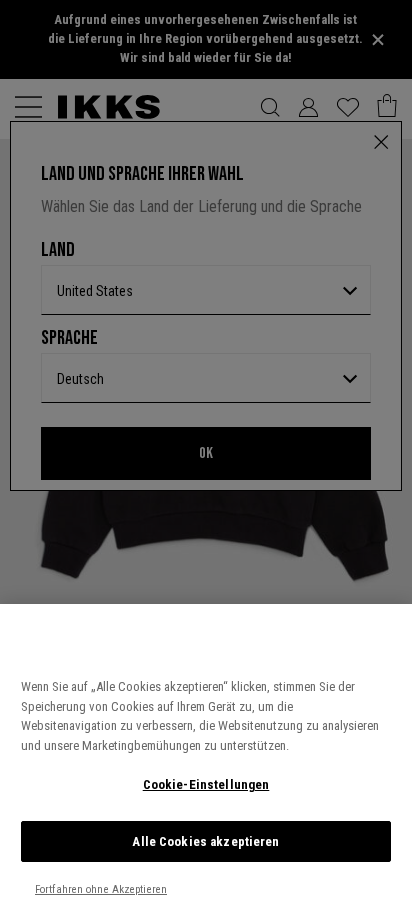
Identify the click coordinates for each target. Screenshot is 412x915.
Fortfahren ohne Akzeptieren (101, 889)
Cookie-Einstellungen (206, 784)
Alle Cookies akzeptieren (205, 841)
